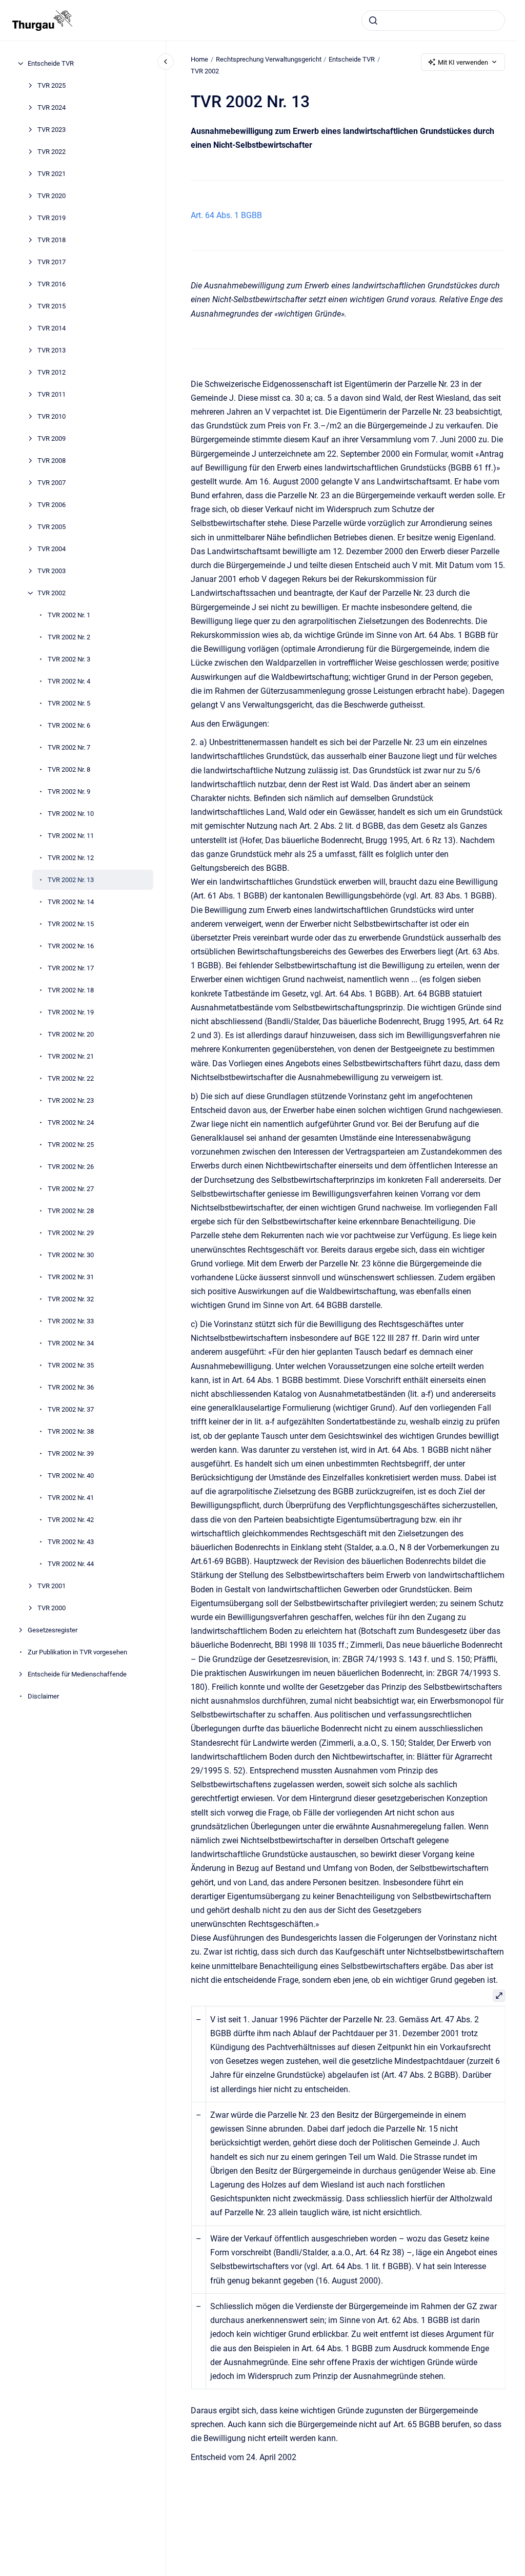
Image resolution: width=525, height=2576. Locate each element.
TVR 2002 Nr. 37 (71, 1409)
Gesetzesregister (53, 1630)
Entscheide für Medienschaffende (77, 1674)
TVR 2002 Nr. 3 (69, 659)
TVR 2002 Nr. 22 (71, 1078)
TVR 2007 (52, 483)
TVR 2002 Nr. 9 (69, 792)
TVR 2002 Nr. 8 (69, 769)
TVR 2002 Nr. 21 (71, 1056)
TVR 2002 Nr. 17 (71, 968)
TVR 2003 (52, 571)
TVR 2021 (52, 174)
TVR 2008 (52, 461)
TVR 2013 (52, 350)
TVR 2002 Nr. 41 (71, 1498)
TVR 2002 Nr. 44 (71, 1564)
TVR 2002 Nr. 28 (71, 1211)
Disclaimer (43, 1696)
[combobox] (433, 21)
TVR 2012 (52, 372)
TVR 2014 (52, 328)
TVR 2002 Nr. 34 (71, 1343)
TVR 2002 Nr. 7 (69, 747)
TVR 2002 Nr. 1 (69, 615)
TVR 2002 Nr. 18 (71, 990)
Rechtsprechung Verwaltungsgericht (269, 59)
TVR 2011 (52, 394)
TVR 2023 (52, 130)
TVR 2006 (52, 505)
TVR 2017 (52, 262)
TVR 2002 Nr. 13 (71, 880)
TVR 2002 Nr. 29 (71, 1233)
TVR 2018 (52, 240)
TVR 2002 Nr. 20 (71, 1034)
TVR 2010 (52, 416)
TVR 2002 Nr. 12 (71, 858)
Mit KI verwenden (463, 62)
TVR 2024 (52, 108)
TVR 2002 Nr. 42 (71, 1520)
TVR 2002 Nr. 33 (71, 1321)
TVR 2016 (52, 284)
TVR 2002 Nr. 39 (71, 1453)
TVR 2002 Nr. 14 (71, 902)
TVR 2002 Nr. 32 (71, 1299)
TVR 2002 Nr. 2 (69, 637)
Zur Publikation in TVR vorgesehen (77, 1652)
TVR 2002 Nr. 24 (71, 1123)
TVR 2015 (52, 306)
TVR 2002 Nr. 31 (71, 1277)
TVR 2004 (52, 549)
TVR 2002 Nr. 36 (71, 1387)
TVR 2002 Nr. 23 (71, 1100)
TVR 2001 (52, 1586)
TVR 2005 (52, 527)
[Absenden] (373, 21)
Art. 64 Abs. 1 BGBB (226, 215)
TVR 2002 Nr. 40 (71, 1476)
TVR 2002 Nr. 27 (71, 1189)
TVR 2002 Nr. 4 (69, 681)
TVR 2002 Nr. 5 (69, 703)
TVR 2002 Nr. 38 (71, 1431)
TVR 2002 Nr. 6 (69, 725)
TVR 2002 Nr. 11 (71, 836)
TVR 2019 (52, 218)
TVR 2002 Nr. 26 (71, 1167)
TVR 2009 (52, 438)
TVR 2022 (52, 152)
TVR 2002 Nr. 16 (71, 946)
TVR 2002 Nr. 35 (71, 1365)
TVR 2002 (52, 593)
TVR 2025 (52, 85)
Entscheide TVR (51, 63)
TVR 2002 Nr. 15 (71, 924)
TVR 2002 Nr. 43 (71, 1542)
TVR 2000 (52, 1608)
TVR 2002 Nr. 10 (71, 814)
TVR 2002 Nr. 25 (71, 1145)
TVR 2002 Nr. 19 (71, 1012)
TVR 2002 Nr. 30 (71, 1255)
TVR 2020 (52, 196)
